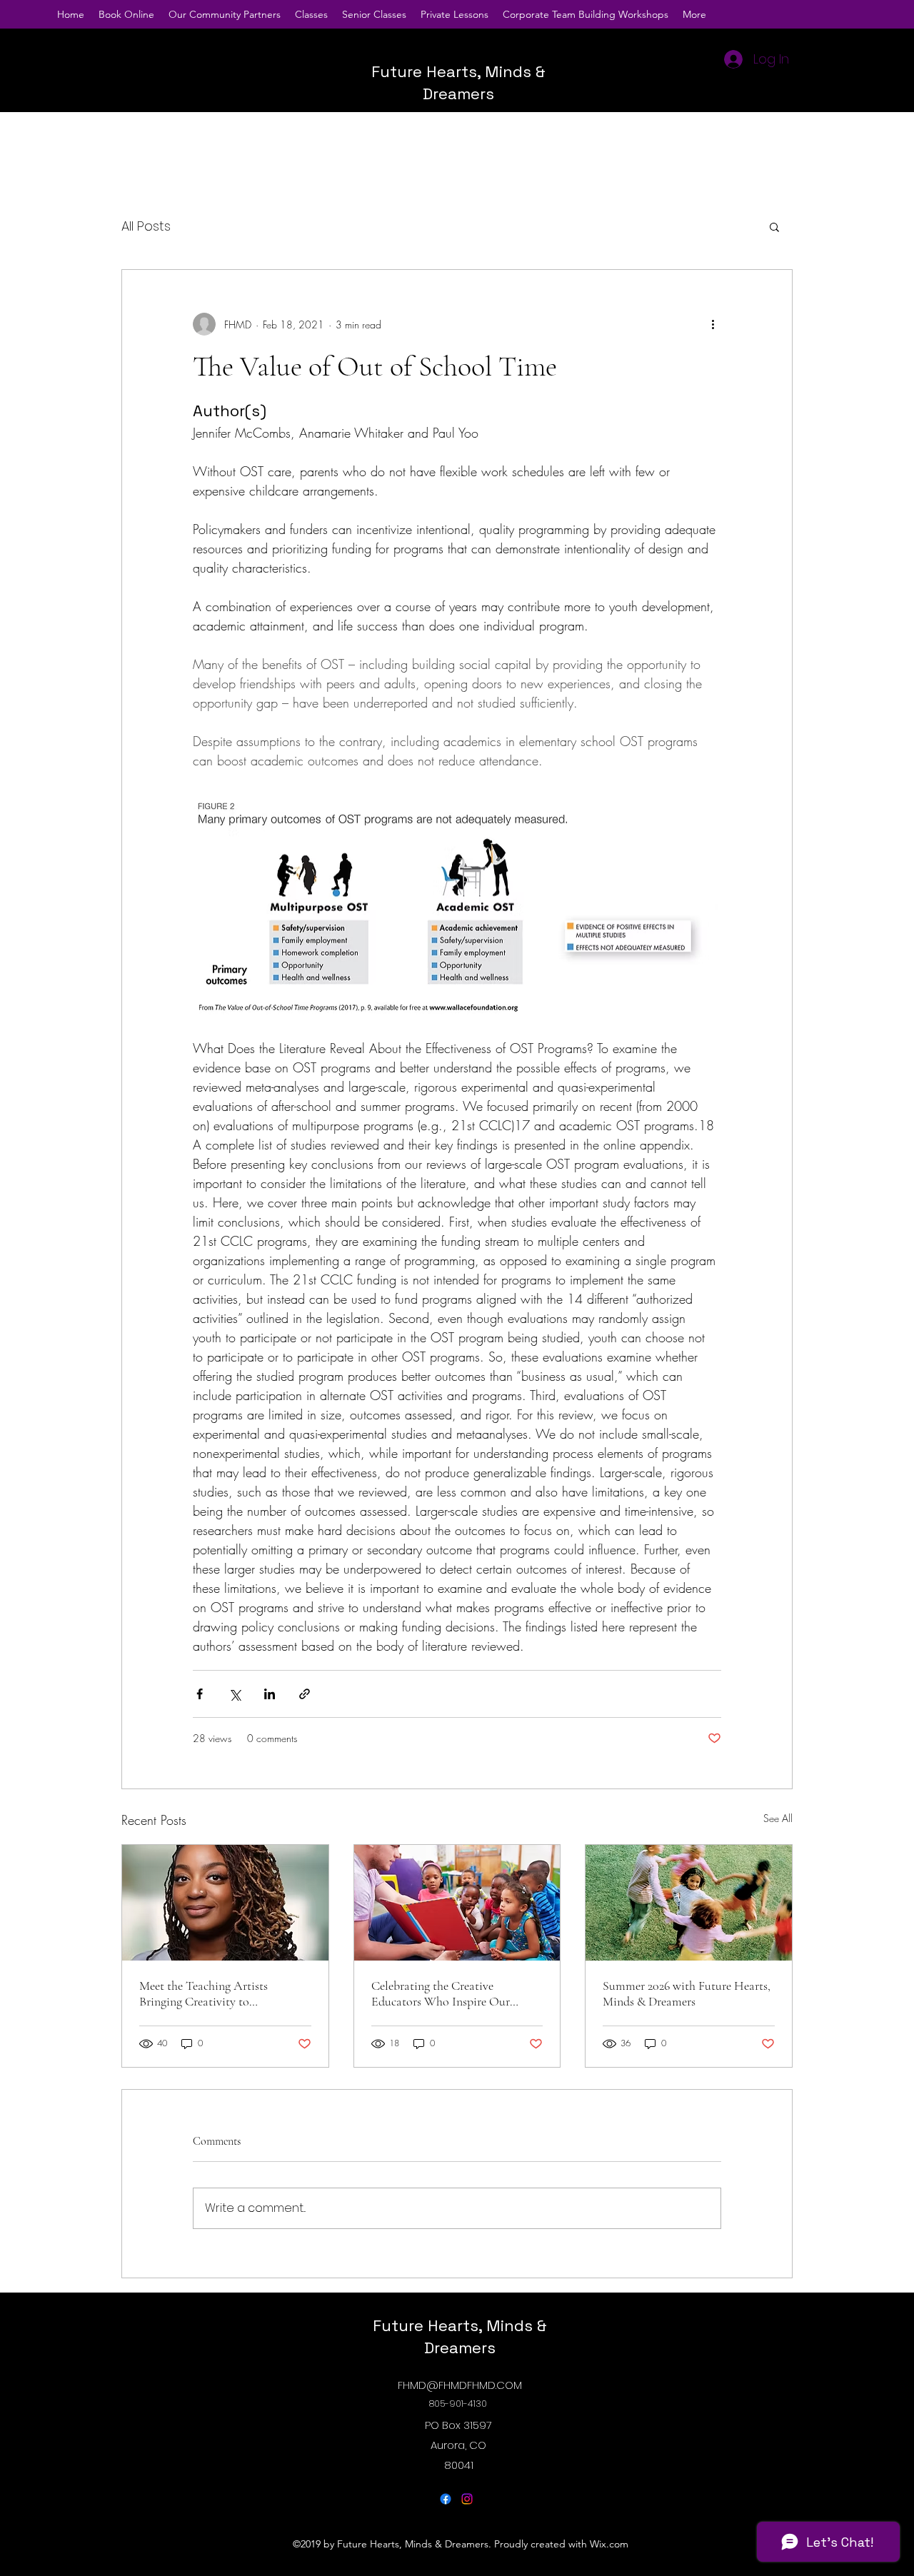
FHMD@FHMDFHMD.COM (460, 2385)
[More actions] (713, 324)
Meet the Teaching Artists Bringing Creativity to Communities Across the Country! (225, 1993)
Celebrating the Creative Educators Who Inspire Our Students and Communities (441, 1993)
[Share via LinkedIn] (270, 1694)
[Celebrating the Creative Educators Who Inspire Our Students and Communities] (457, 1903)
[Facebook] (446, 2499)
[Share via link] (305, 1694)
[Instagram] (467, 2499)
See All (778, 1818)
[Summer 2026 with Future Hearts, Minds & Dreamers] (689, 1903)
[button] (774, 226)
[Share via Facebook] (200, 1694)
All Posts (146, 226)
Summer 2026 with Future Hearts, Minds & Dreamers (687, 1993)
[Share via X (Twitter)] (235, 1694)
